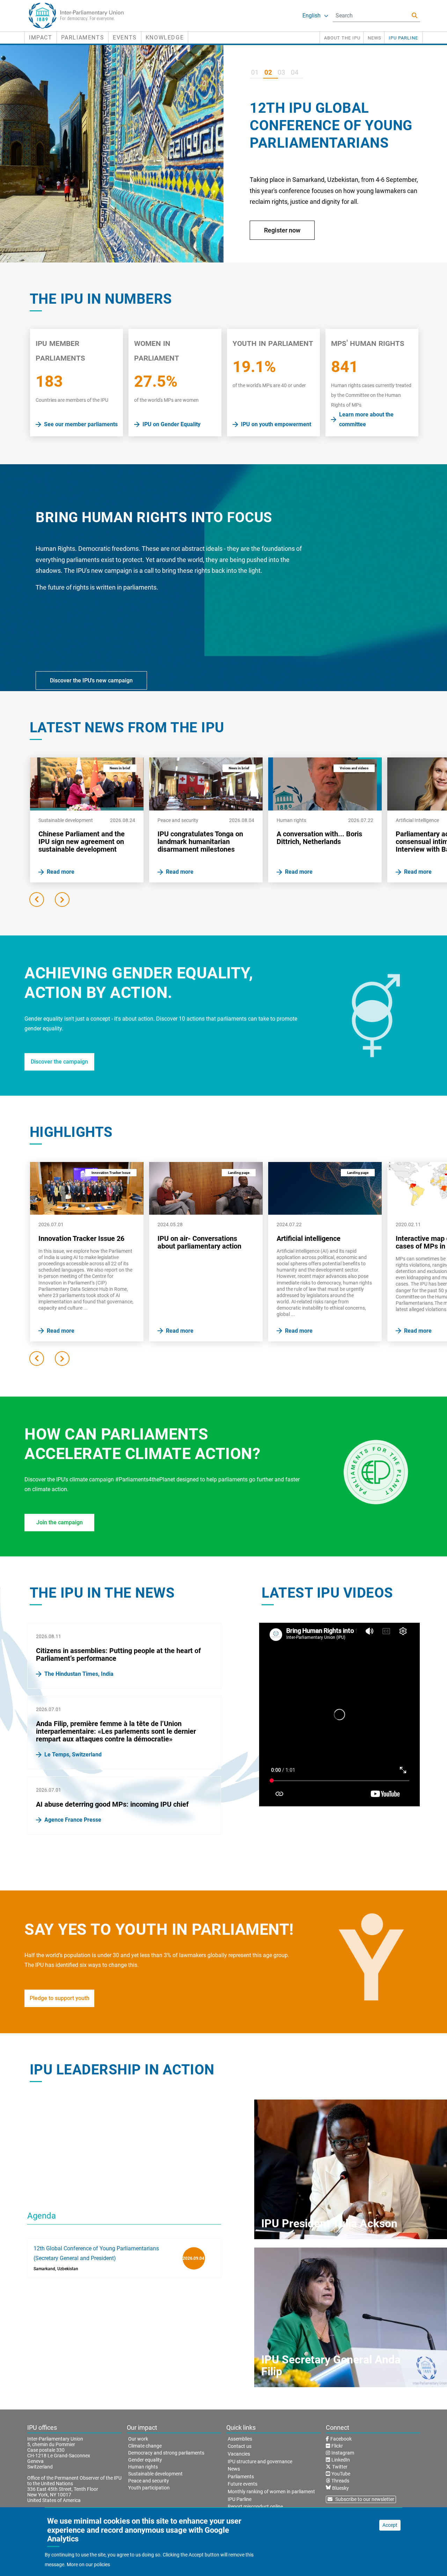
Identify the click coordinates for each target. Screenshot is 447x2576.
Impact (41, 38)
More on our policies (88, 2564)
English (312, 16)
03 (281, 72)
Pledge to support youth (60, 1998)
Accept (390, 2525)
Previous (37, 900)
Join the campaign (60, 1522)
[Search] (415, 16)
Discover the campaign (59, 1062)
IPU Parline (403, 38)
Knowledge (165, 38)
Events (125, 38)
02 (268, 72)
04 (295, 72)
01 (255, 72)
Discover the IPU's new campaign (91, 680)
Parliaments (83, 38)
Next (62, 900)
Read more (279, 244)
